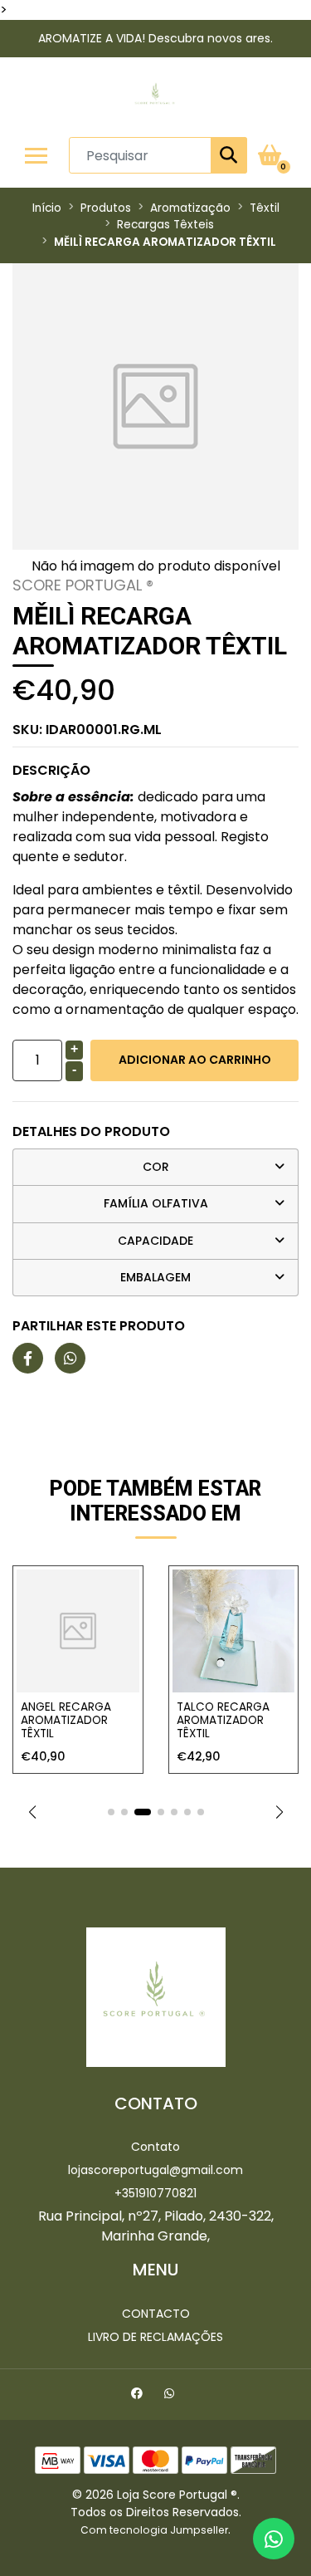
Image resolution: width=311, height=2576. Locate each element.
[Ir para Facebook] (139, 2396)
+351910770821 (155, 2193)
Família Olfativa (156, 1203)
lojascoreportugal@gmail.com (155, 2170)
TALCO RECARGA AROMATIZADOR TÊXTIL (223, 1721)
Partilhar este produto (99, 1326)
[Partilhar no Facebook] (28, 1359)
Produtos (106, 208)
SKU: (87, 730)
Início (47, 208)
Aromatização (190, 208)
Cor (156, 1167)
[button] (32, 1812)
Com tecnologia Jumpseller (154, 2530)
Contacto (156, 2314)
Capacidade (155, 1241)
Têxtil (265, 208)
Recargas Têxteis (165, 225)
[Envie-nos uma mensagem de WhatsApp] (274, 2539)
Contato (155, 2147)
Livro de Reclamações (155, 2337)
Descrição (51, 770)
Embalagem (155, 1277)
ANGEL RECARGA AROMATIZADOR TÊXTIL (66, 1721)
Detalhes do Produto (91, 1131)
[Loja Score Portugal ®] (155, 97)
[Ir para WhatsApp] (171, 2396)
